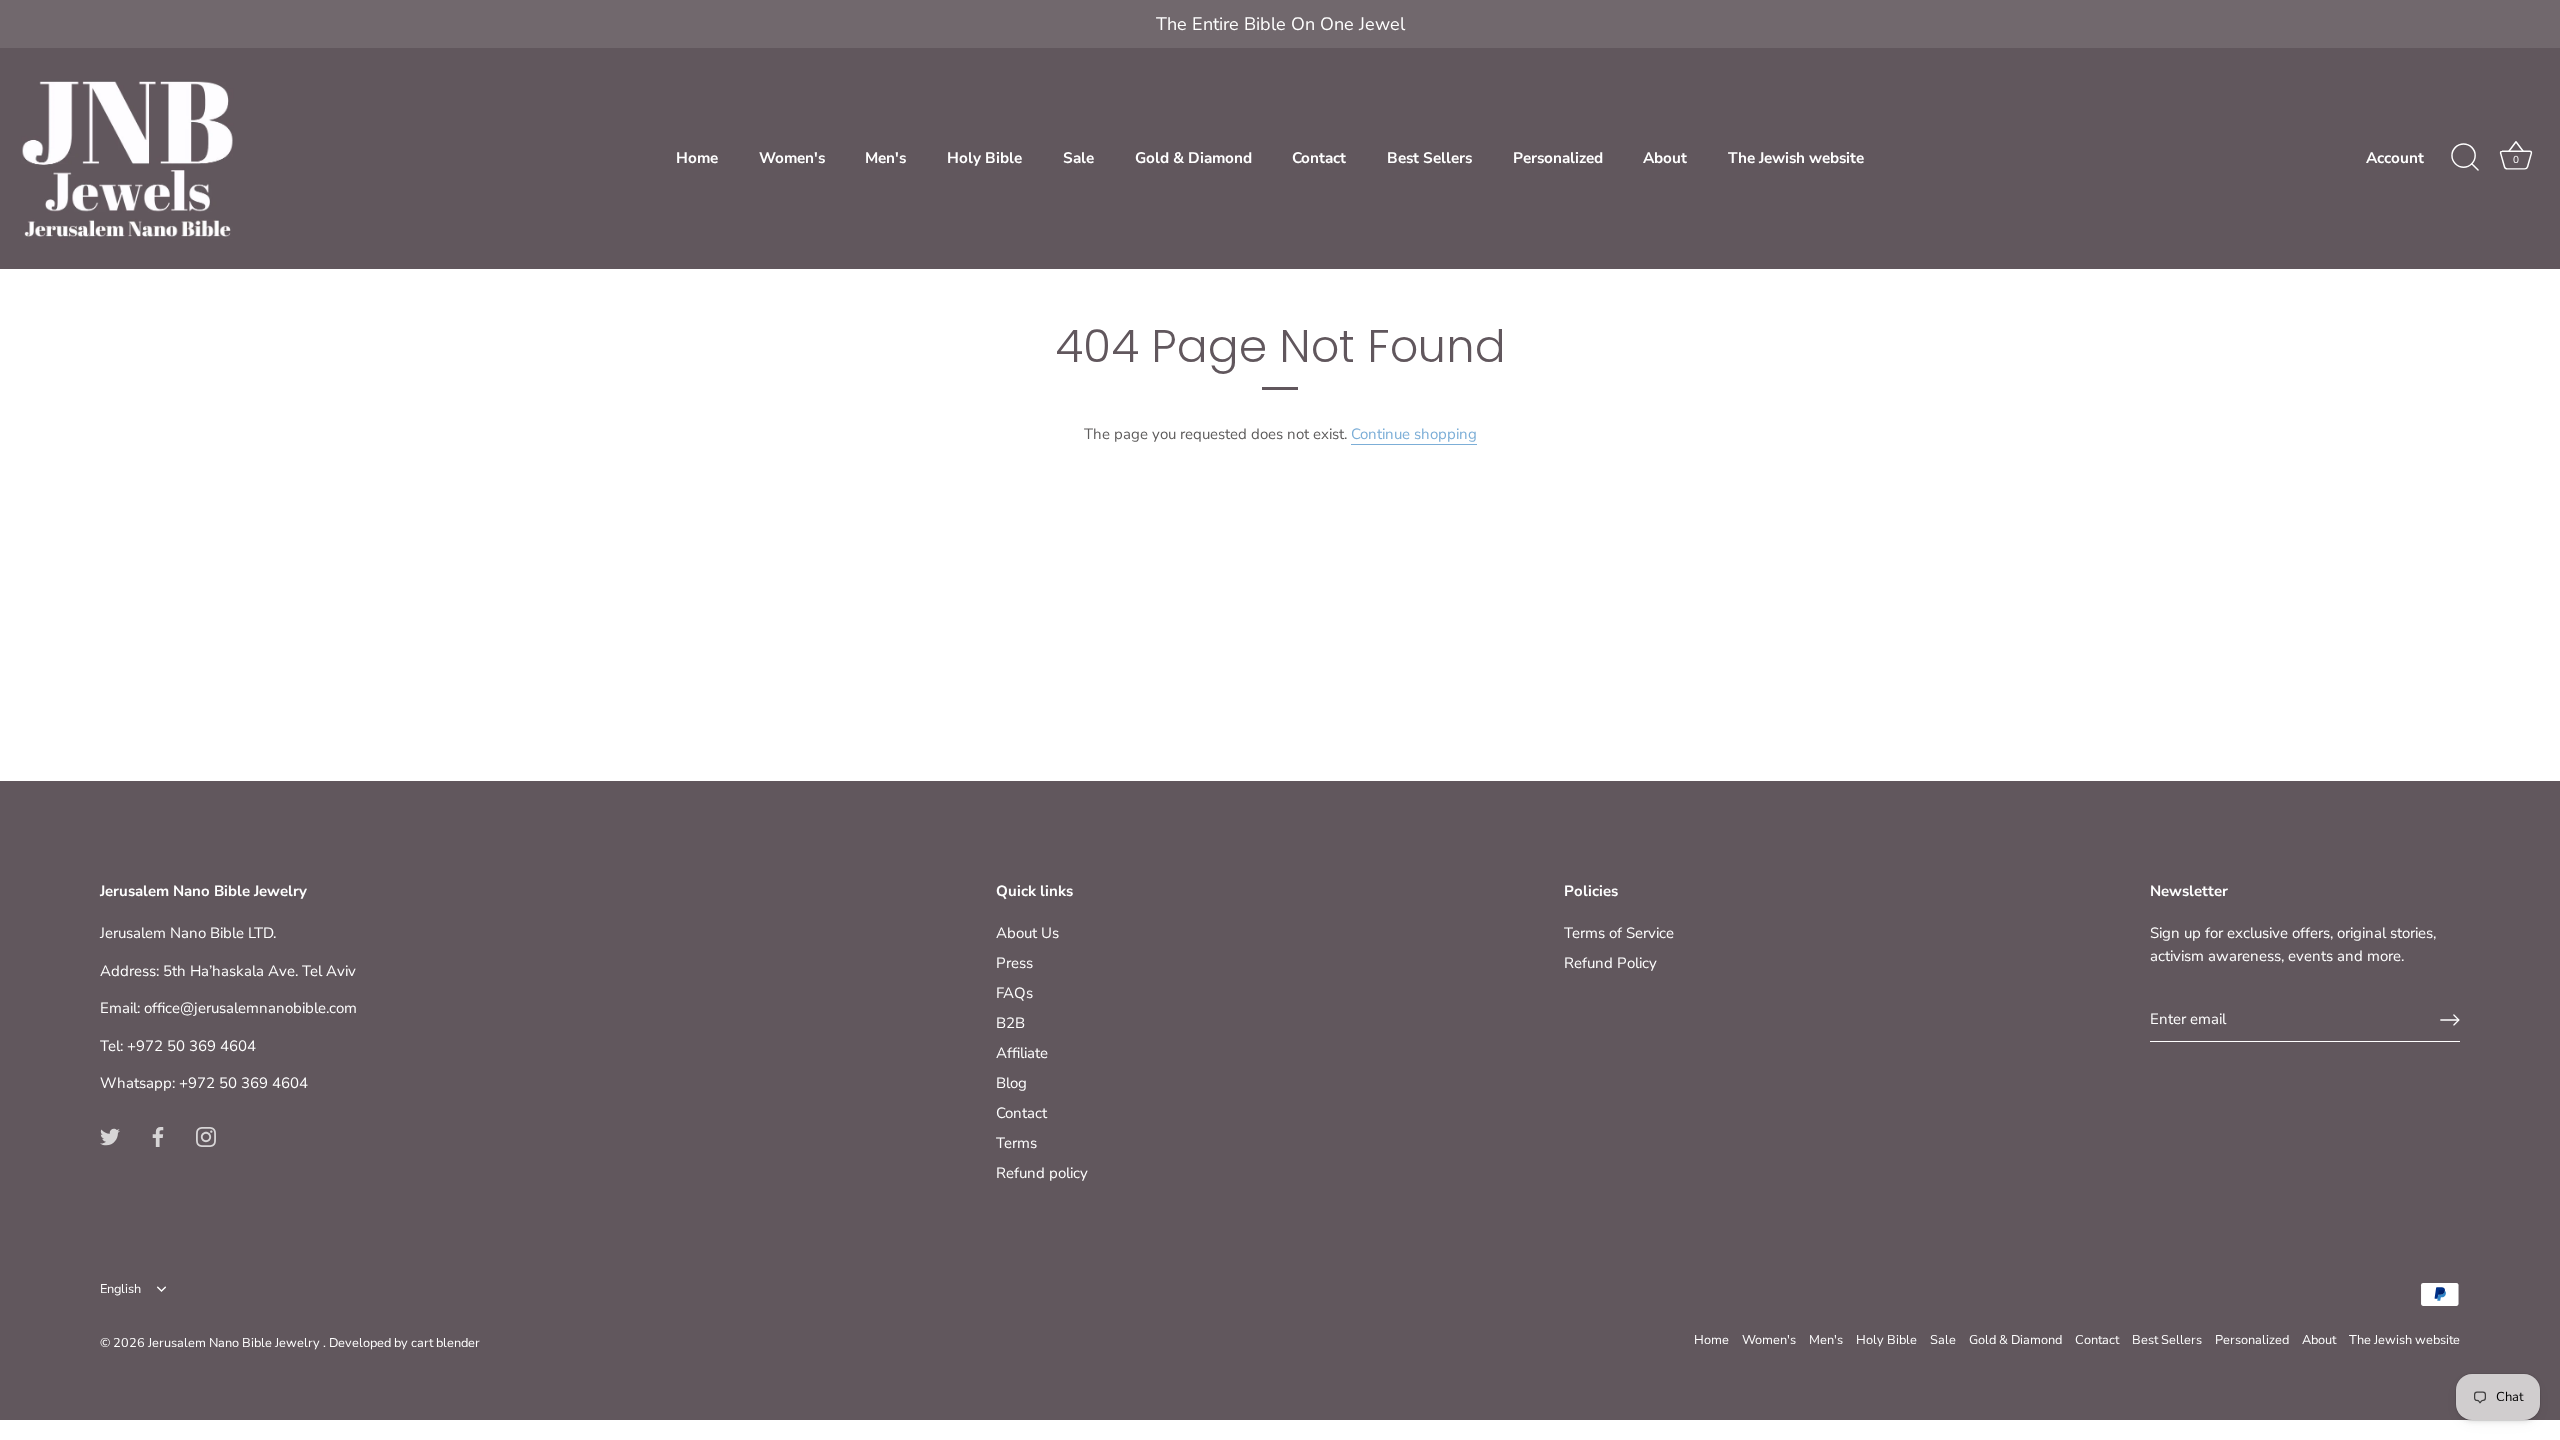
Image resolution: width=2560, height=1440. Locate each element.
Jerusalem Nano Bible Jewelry (235, 1343)
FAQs (1014, 993)
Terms (1016, 1143)
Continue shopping (1414, 434)
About (1665, 158)
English (120, 1290)
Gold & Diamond (1193, 158)
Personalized (1558, 158)
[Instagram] (206, 1136)
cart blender (445, 1343)
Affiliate (1022, 1053)
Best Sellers (1429, 158)
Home (697, 158)
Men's (885, 158)
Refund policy (1042, 1173)
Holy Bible (984, 158)
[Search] (2465, 158)
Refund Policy (1610, 963)
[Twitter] (110, 1136)
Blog (1011, 1083)
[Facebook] (158, 1136)
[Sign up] (2450, 1020)
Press (1014, 963)
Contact (1319, 158)
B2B (1010, 1023)
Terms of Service (1619, 933)
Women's (792, 158)
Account (2395, 158)
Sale (1078, 158)
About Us (1027, 933)
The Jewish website (1796, 158)
